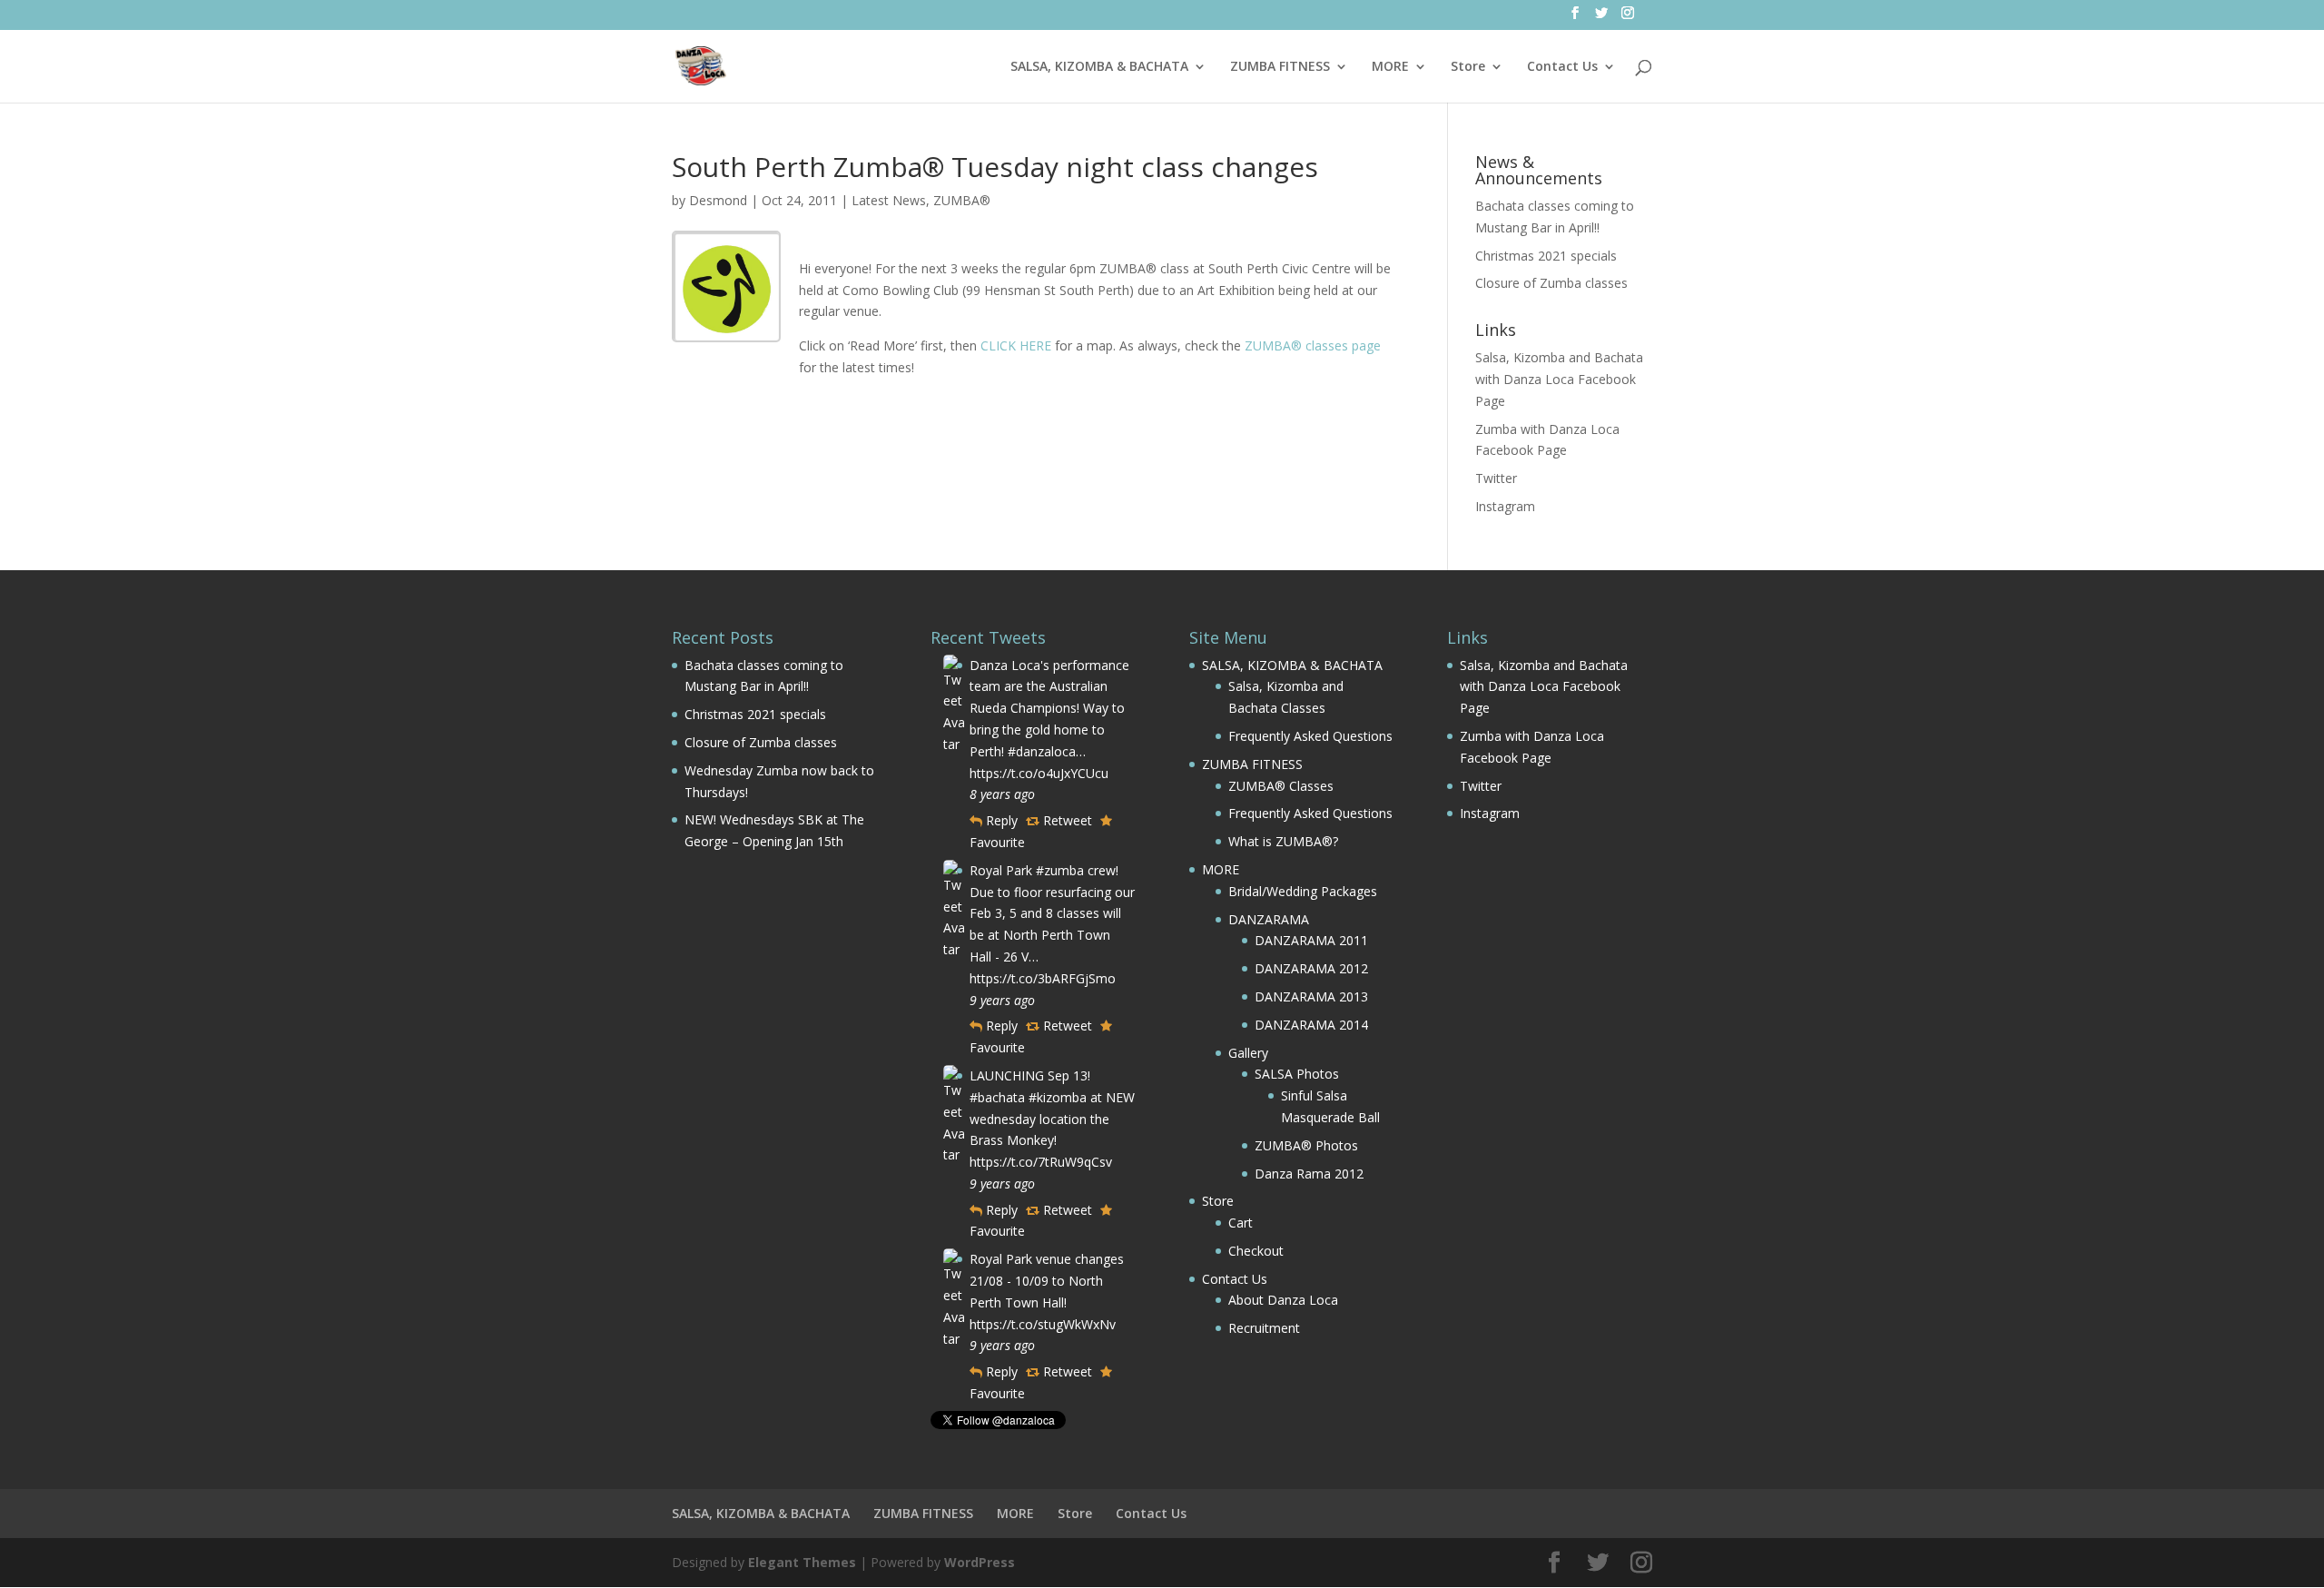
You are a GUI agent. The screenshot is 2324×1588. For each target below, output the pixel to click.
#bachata (997, 1097)
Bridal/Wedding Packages (1303, 891)
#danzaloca (1042, 751)
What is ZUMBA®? (1283, 841)
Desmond (718, 200)
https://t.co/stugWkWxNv (1043, 1324)
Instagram (1505, 506)
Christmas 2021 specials (1546, 256)
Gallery (1248, 1053)
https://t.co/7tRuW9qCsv (1041, 1162)
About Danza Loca (1283, 1300)
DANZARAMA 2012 (1311, 968)
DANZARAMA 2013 (1311, 996)
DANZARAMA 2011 (1311, 940)
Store (1468, 67)
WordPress (980, 1562)
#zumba (1060, 870)
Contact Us (1562, 67)
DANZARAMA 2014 (1311, 1025)
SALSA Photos (1297, 1074)
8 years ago (1002, 794)
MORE (1390, 67)
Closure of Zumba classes (1551, 283)
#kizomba (1058, 1097)
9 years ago (1002, 1000)
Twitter (1496, 478)
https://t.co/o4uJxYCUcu (1039, 773)
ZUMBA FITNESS (1280, 67)
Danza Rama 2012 (1309, 1174)
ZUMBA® (962, 200)
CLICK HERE (1016, 345)
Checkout (1256, 1251)
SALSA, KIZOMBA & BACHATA (1099, 67)
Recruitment (1264, 1328)
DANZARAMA (1269, 919)
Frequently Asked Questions (1310, 736)
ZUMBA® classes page (1313, 345)
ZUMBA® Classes (1281, 786)
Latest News (889, 200)
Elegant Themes (802, 1562)
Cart (1241, 1223)
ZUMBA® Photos (1306, 1145)
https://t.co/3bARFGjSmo (1043, 978)
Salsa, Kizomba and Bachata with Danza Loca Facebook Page (1559, 379)
